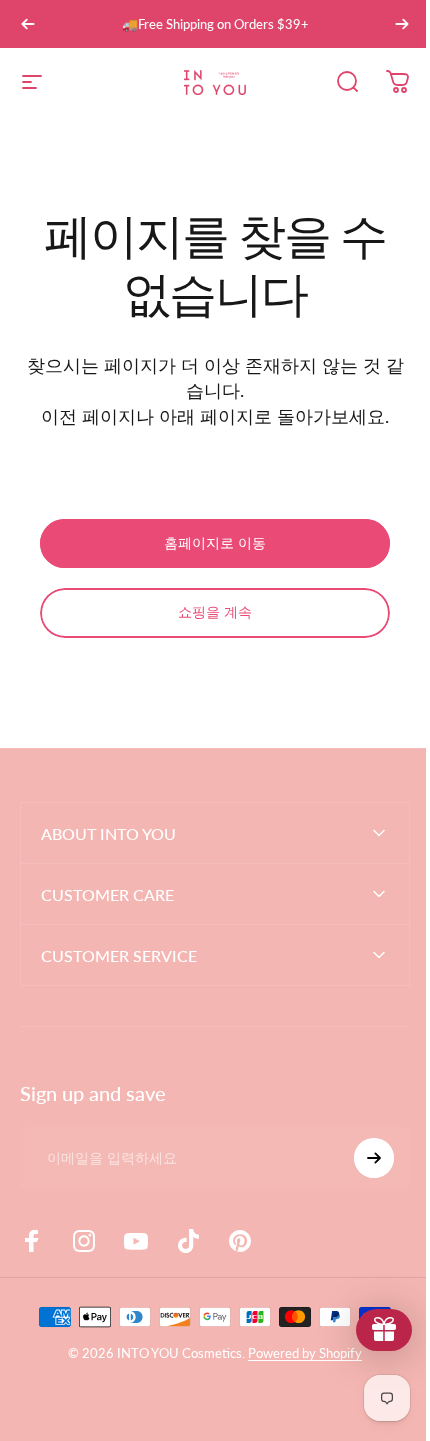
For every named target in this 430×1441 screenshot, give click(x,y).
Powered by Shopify (298, 1353)
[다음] (402, 24)
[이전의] (28, 24)
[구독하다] (359, 1158)
